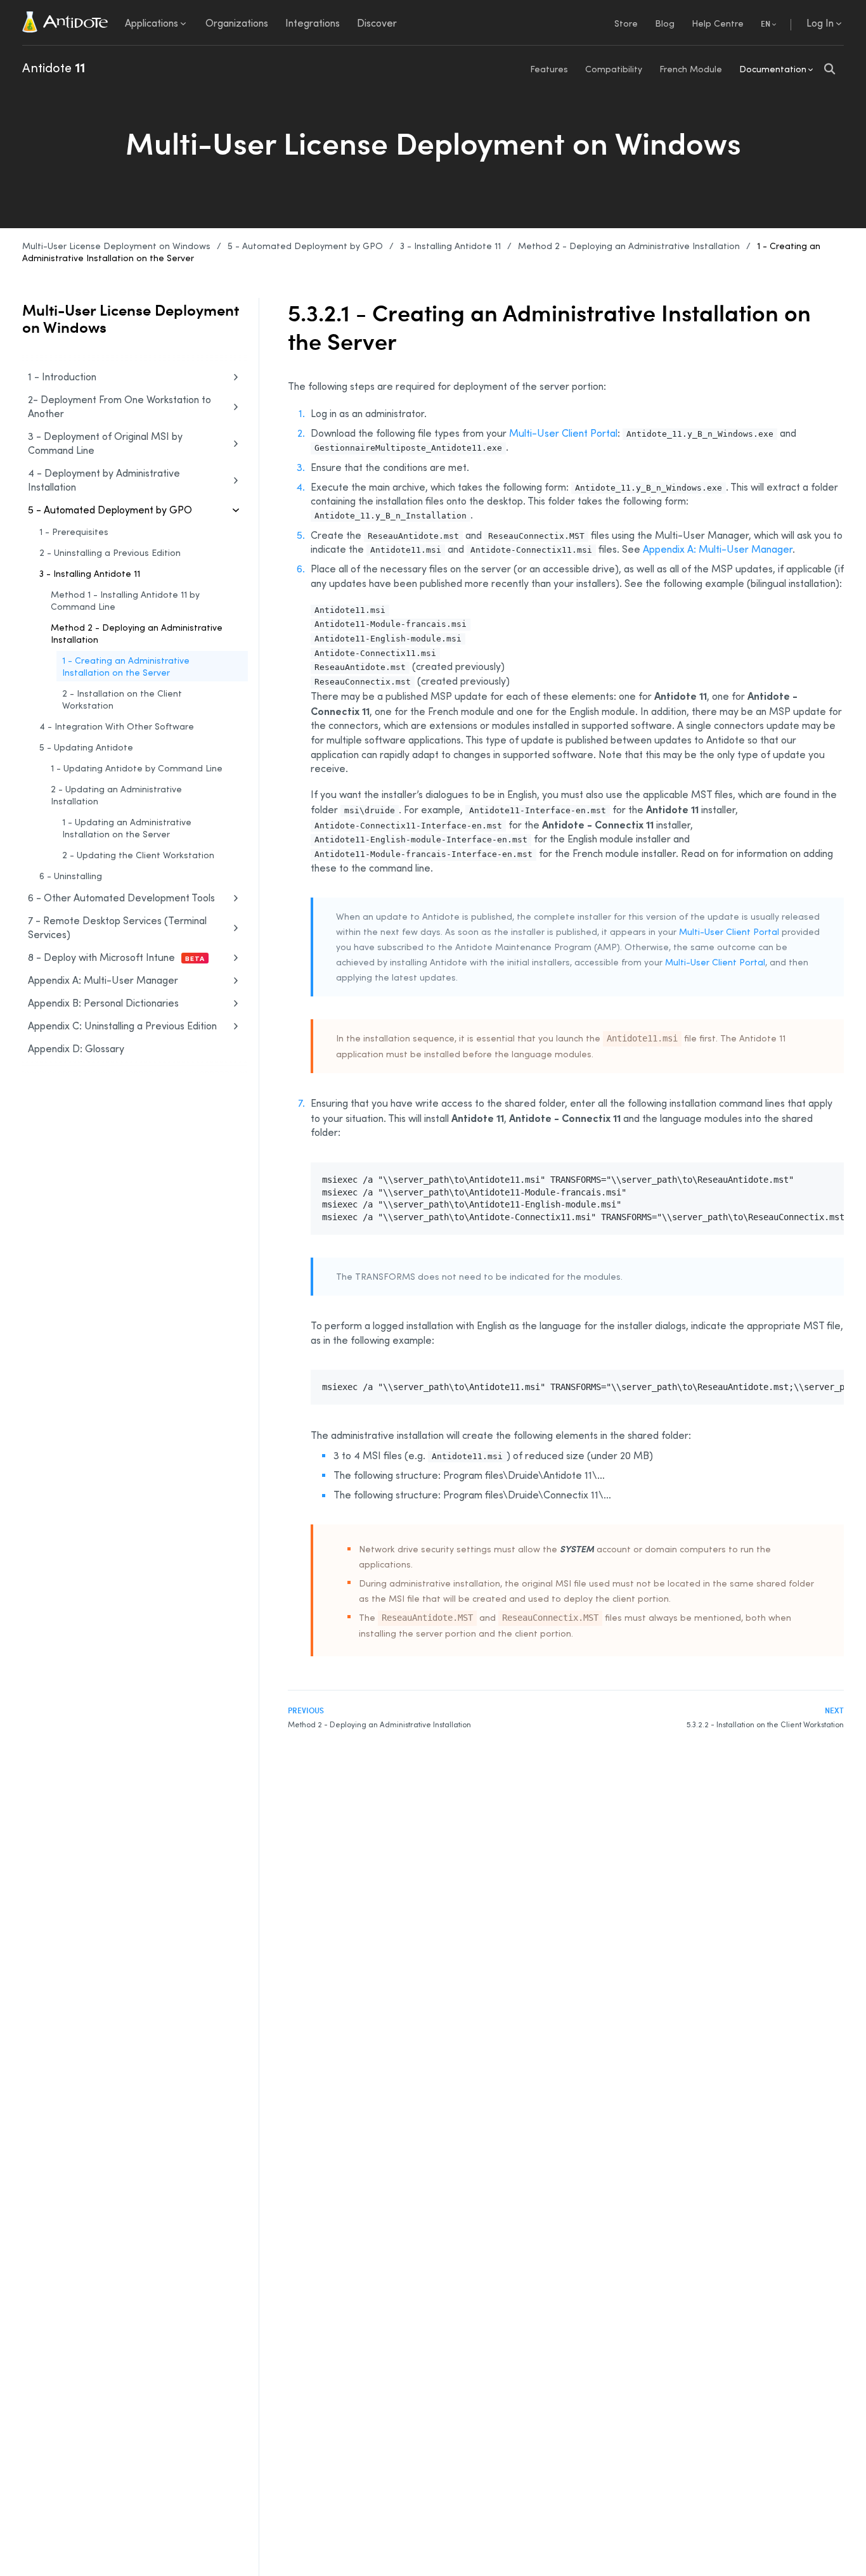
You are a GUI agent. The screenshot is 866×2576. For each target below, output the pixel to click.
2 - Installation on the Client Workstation (122, 699)
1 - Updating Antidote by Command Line (137, 768)
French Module (691, 69)
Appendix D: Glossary (76, 1048)
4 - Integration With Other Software (117, 726)
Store (626, 23)
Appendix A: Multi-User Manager (103, 980)
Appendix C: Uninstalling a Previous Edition (122, 1026)
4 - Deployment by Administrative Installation (104, 480)
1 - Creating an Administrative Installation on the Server (126, 666)
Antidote (54, 67)
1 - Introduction (62, 377)
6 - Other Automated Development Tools (121, 898)
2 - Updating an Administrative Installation (116, 795)
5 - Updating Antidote (86, 747)
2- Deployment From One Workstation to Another (120, 406)
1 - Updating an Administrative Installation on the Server (127, 828)
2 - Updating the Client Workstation (138, 855)
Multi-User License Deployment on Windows (116, 246)
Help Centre (718, 23)
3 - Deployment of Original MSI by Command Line (105, 443)
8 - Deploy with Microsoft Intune (116, 957)
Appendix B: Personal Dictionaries (103, 1003)
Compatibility (614, 69)
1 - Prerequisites (74, 531)
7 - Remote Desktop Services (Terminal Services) (117, 927)
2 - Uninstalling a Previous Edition (110, 552)
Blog (665, 23)
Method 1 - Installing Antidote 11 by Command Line (125, 600)
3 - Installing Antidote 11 (450, 246)
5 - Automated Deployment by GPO (305, 246)
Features (549, 69)
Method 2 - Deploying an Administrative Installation (629, 246)
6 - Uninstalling (71, 876)
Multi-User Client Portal (563, 433)
